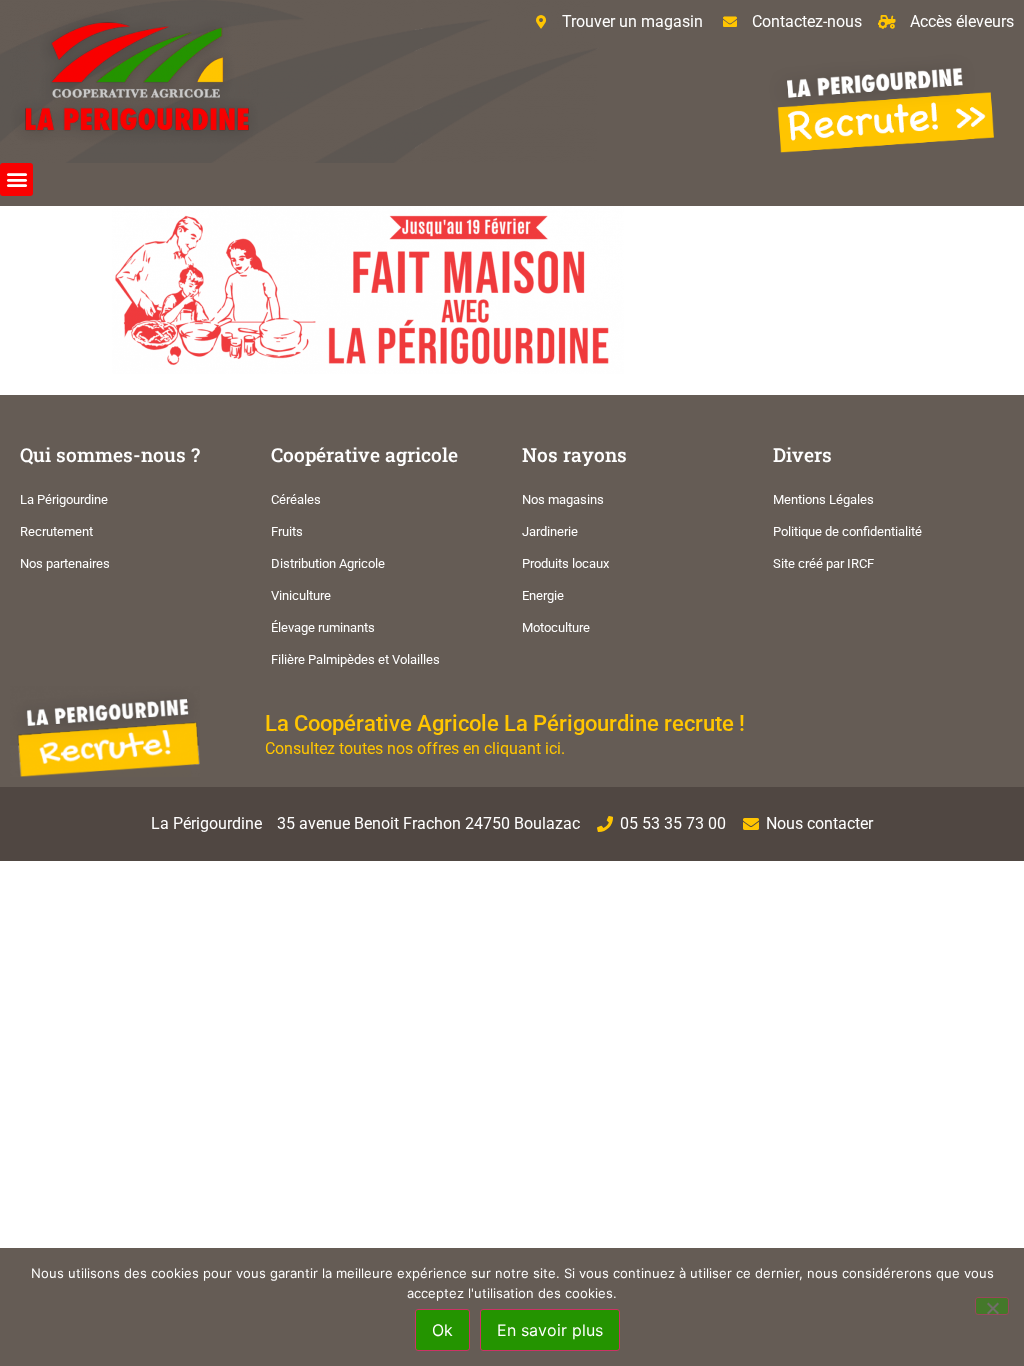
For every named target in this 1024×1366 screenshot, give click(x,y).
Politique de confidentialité (847, 531)
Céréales (296, 499)
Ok (442, 1330)
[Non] (992, 1306)
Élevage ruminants (323, 627)
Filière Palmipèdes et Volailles (355, 659)
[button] (16, 179)
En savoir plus (550, 1330)
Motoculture (556, 627)
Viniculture (301, 595)
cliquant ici (522, 748)
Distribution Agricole (328, 563)
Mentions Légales (823, 499)
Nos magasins (563, 499)
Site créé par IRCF (823, 563)
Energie (543, 595)
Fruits (287, 531)
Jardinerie (550, 531)
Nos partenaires (65, 563)
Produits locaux (565, 563)
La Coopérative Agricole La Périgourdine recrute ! (505, 723)
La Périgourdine (64, 499)
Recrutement (56, 531)
